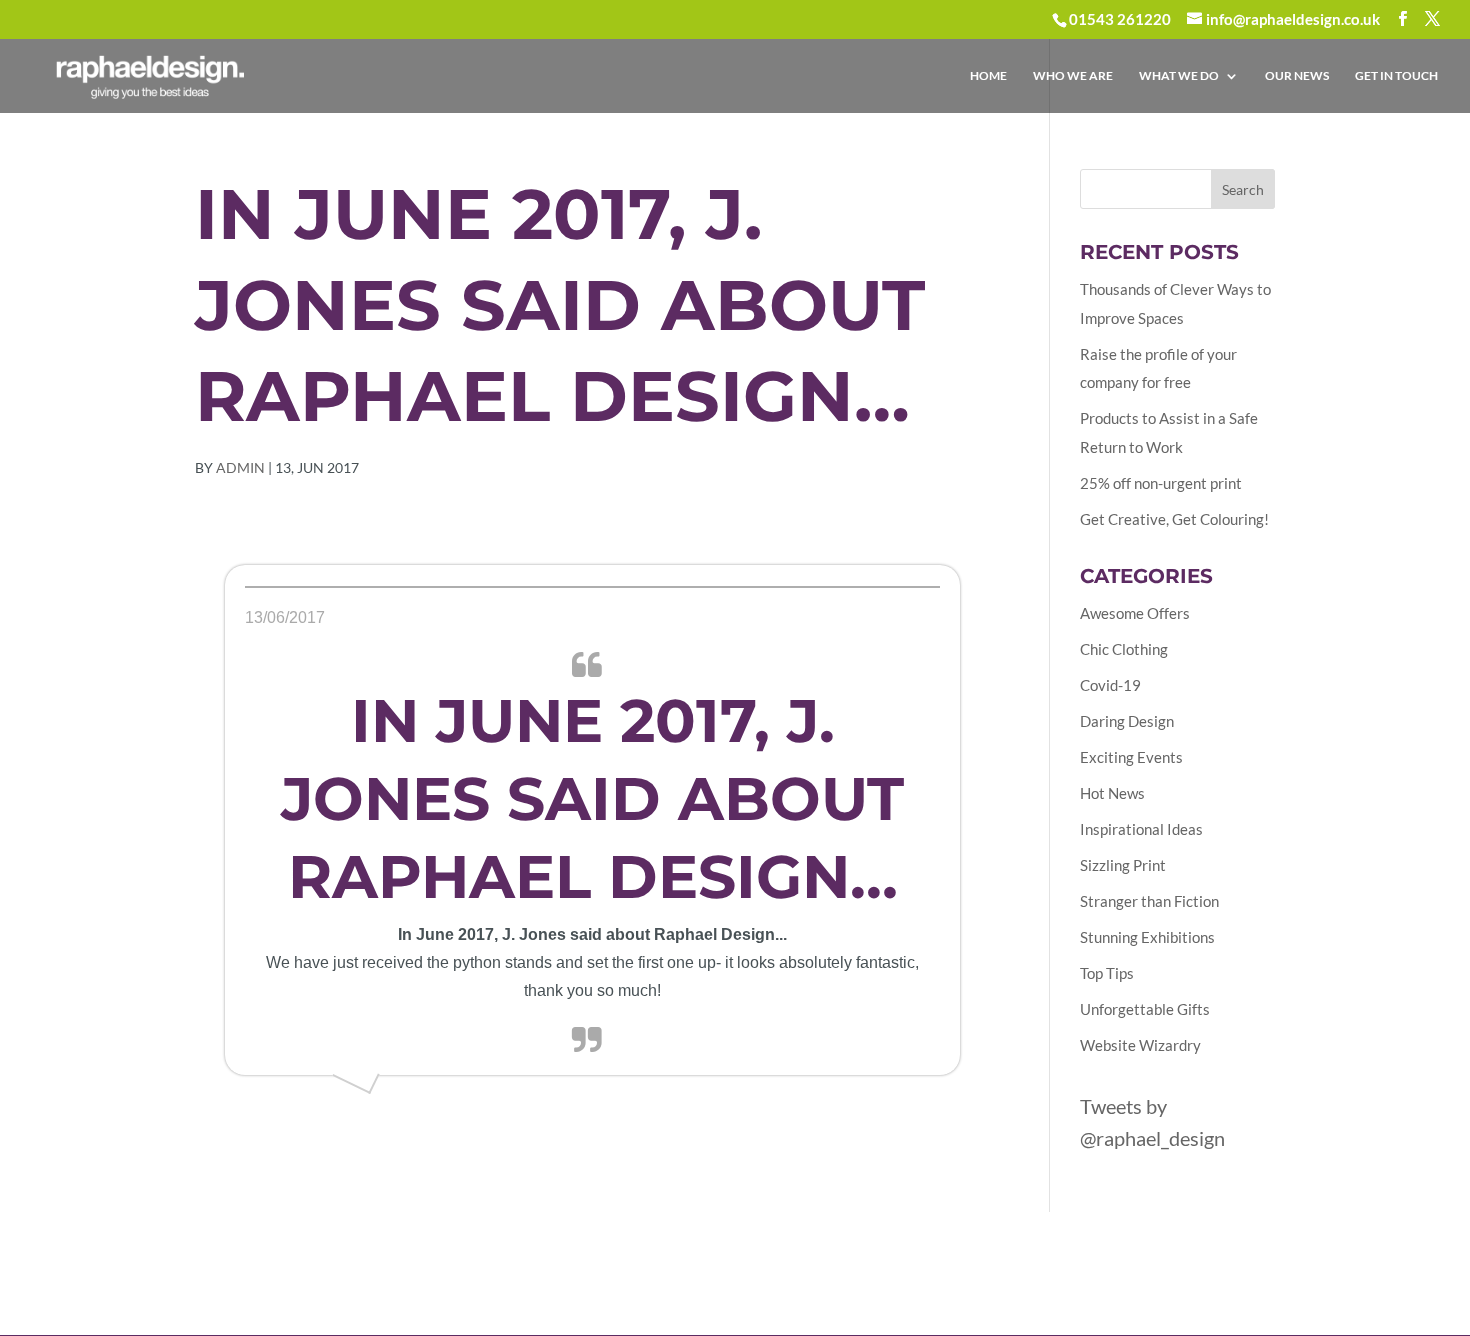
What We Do (1179, 76)
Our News (1297, 76)
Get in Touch (1396, 76)
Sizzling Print (1123, 865)
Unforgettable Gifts (1145, 1009)
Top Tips (1107, 973)
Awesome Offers (1135, 613)
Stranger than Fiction (1149, 901)
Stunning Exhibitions (1147, 937)
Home (988, 76)
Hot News (1112, 793)
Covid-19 (1110, 685)
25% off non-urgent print (1161, 483)
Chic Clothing (1124, 649)
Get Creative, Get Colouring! (1174, 519)
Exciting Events (1131, 757)
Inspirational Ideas (1141, 829)
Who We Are (1073, 76)
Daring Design (1127, 721)
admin (240, 467)
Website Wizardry (1140, 1045)
